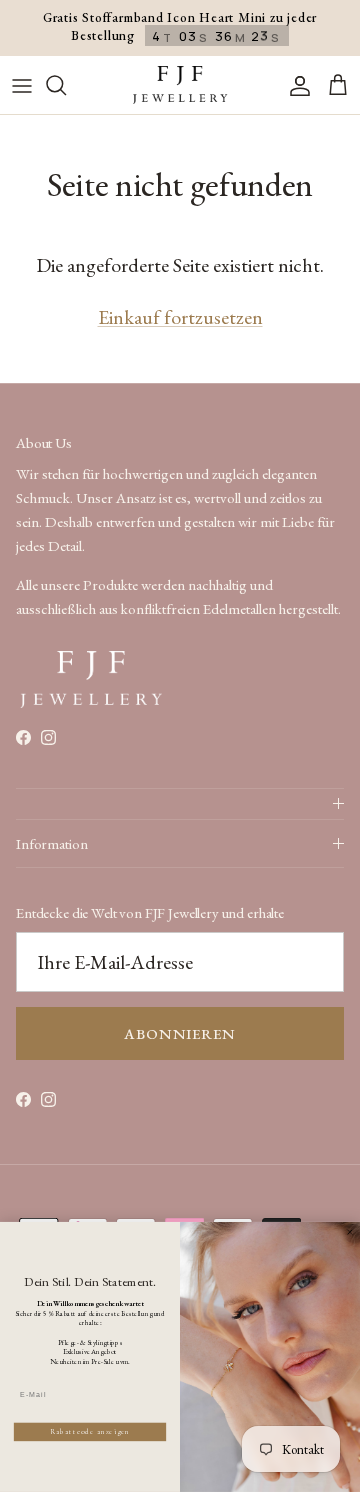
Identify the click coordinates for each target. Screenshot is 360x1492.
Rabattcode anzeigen (89, 1431)
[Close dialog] (349, 1232)
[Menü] (22, 85)
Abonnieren (180, 1033)
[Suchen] (66, 85)
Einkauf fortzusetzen (180, 317)
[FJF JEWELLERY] (180, 85)
